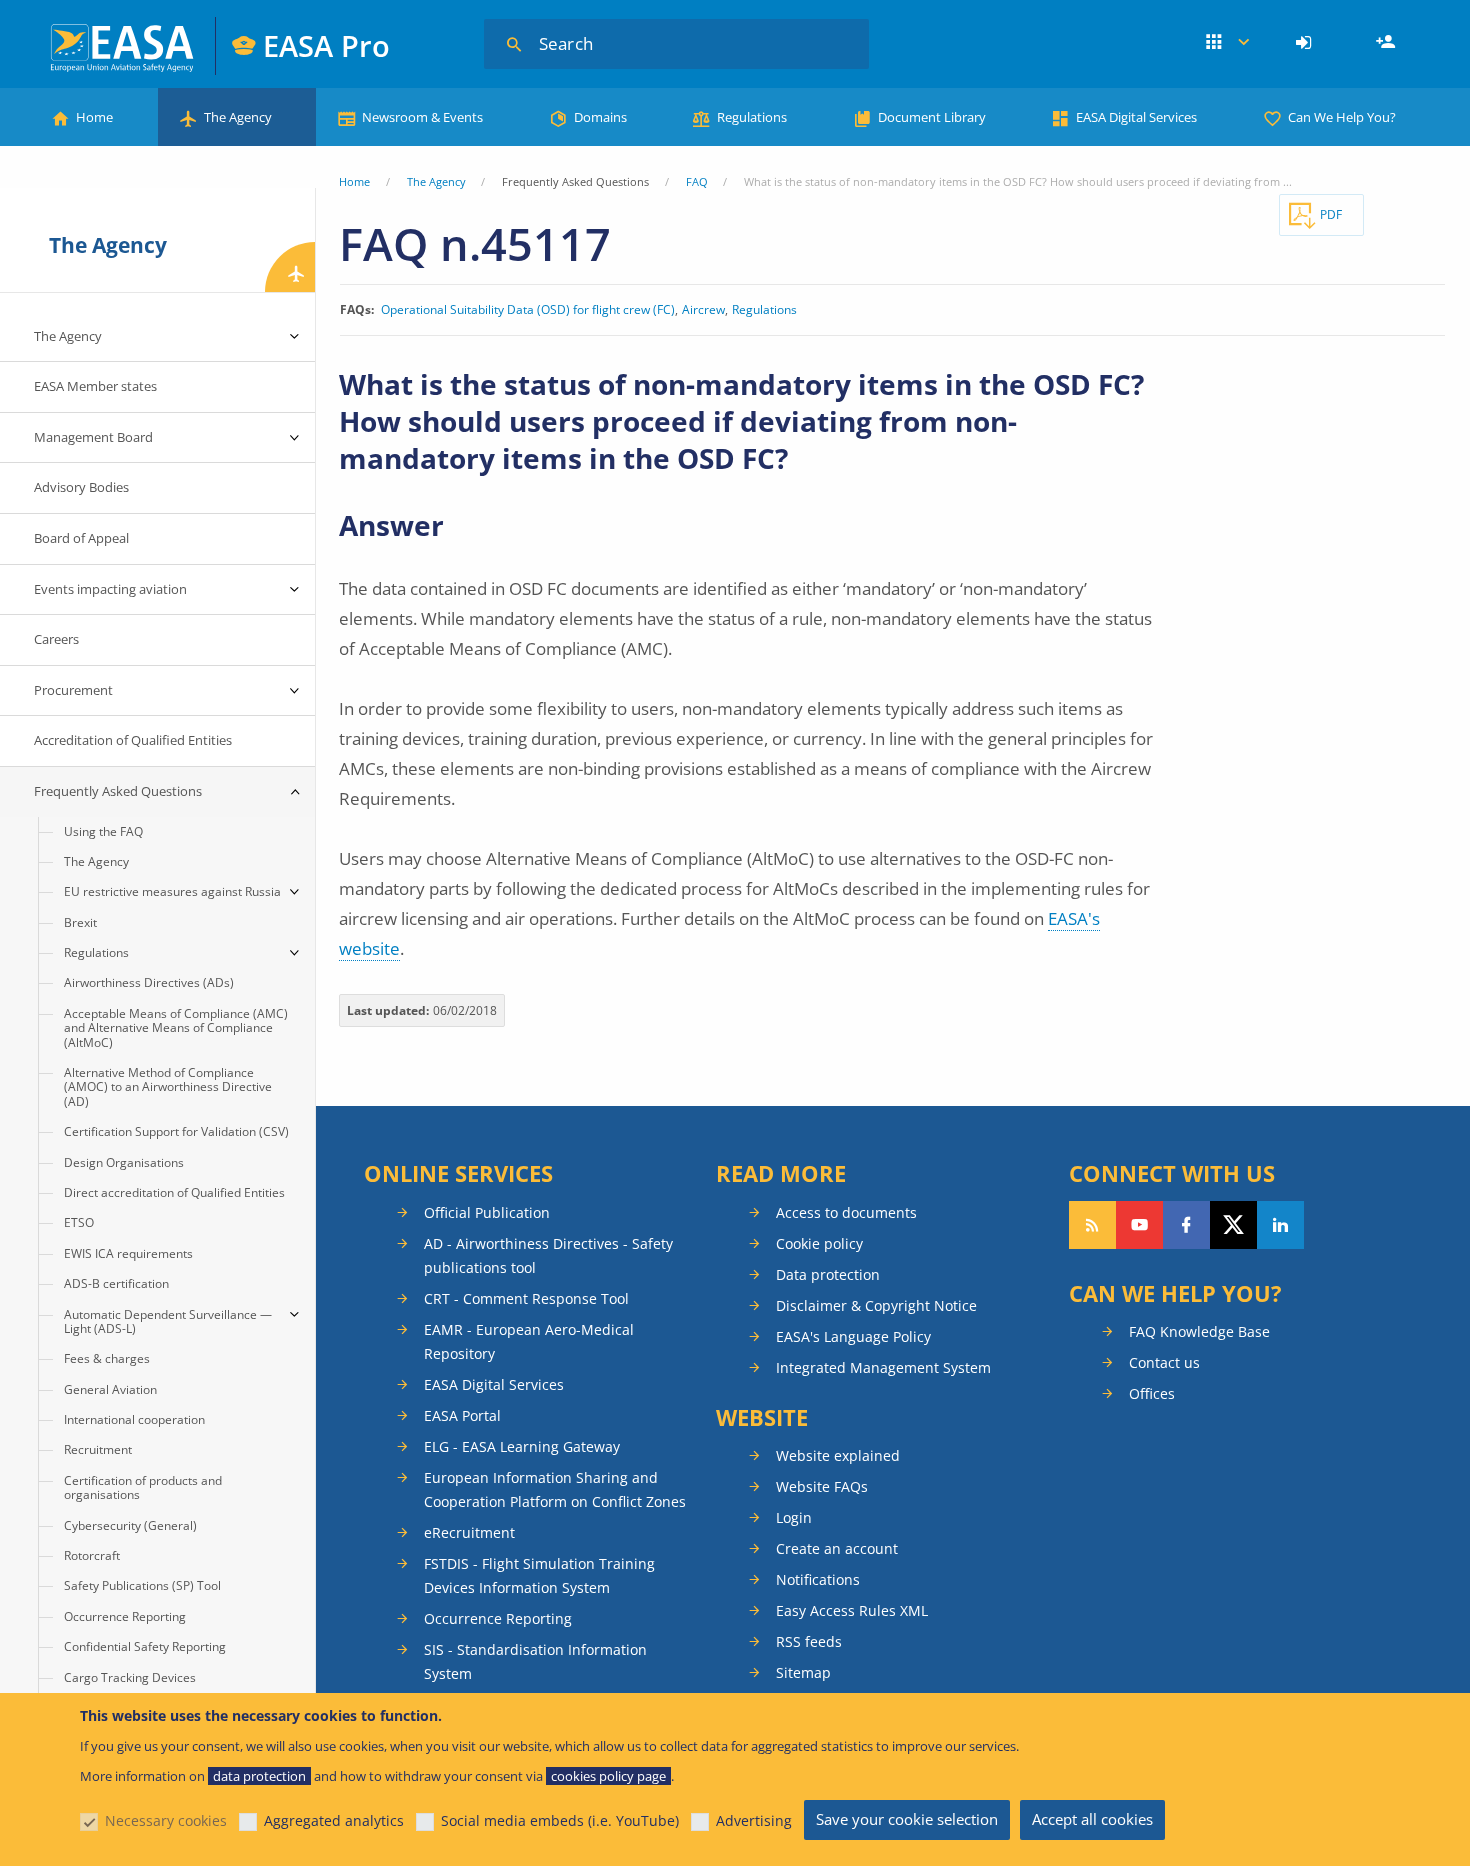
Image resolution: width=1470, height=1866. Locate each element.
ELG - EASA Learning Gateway (522, 1446)
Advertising (754, 1820)
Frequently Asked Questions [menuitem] (118, 791)
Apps (1227, 43)
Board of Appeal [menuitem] (81, 538)
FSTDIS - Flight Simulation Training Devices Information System (539, 1575)
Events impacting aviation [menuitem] (110, 589)
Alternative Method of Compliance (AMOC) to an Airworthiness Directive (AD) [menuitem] (168, 1087)
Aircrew (703, 310)
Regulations (752, 117)
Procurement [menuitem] (73, 690)
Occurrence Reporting (498, 1618)
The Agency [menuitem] (68, 336)
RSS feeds (809, 1641)
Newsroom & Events (422, 117)
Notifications (818, 1579)
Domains (600, 117)
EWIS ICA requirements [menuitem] (128, 1253)
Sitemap (803, 1672)
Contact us (1164, 1362)
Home (94, 117)
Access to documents (846, 1212)
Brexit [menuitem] (80, 922)
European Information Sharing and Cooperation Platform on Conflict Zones (555, 1489)
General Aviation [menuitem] (110, 1389)
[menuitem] (1306, 43)
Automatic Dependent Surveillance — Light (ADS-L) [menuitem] (168, 1321)
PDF (1331, 214)
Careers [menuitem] (56, 639)
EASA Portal (462, 1415)
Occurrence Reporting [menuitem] (125, 1616)
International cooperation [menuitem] (134, 1419)
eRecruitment (469, 1532)
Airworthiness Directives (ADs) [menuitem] (149, 982)
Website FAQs (822, 1486)
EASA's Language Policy (853, 1336)
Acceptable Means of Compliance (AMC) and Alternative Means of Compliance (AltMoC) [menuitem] (176, 1028)
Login (1306, 43)
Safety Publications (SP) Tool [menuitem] (142, 1585)
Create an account (837, 1548)
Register (1388, 43)
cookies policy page (608, 1776)
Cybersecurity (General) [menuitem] (130, 1525)
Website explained (838, 1455)
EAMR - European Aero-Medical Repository (529, 1341)
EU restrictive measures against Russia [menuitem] (172, 891)
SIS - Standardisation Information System (535, 1661)
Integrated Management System (883, 1367)
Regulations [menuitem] (96, 952)
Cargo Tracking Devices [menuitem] (130, 1677)
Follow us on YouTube (1139, 1225)
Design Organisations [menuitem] (124, 1162)
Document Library (932, 117)
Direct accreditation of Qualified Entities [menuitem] (174, 1192)
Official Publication (487, 1212)
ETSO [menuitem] (79, 1222)
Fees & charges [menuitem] (107, 1358)
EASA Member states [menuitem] (95, 386)
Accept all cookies (1092, 1819)
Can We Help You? (1342, 117)
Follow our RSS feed (1092, 1225)
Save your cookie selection (907, 1819)
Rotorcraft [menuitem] (92, 1555)
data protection (259, 1776)
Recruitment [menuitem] (98, 1449)
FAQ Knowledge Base (1199, 1331)
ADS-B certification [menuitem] (116, 1283)
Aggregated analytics (334, 1820)
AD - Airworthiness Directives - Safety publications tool (548, 1255)
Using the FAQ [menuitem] (103, 831)
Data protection (828, 1274)
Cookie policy (819, 1243)
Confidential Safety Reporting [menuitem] (145, 1646)
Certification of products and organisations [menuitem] (143, 1487)
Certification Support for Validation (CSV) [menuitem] (176, 1131)
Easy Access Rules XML (852, 1610)
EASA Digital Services (1136, 117)
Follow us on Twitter (1233, 1225)
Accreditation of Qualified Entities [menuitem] (133, 740)
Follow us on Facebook (1186, 1225)
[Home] (123, 45)
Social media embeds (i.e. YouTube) (560, 1820)
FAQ (697, 181)
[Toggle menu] (295, 337)
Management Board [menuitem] (93, 437)
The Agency (238, 117)
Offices (1152, 1393)
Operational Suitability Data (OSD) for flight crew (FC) (528, 310)
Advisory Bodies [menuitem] (81, 487)
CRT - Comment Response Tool (526, 1298)
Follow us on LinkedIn (1280, 1225)
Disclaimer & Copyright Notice (876, 1305)
